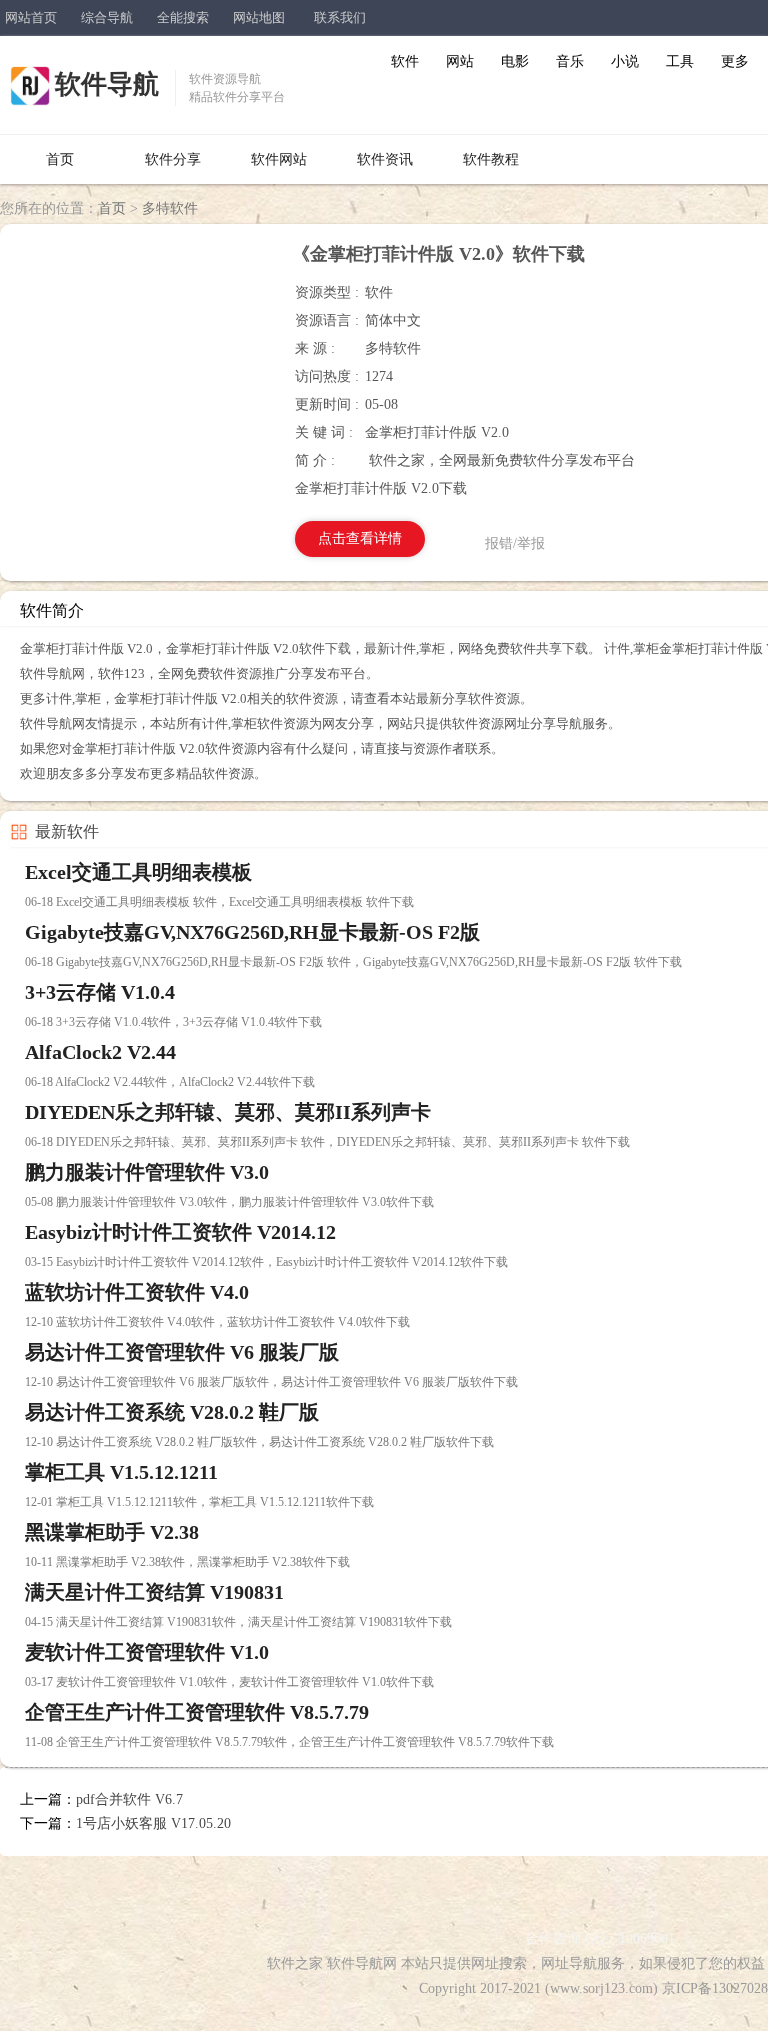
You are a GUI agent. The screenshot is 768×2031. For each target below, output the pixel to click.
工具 (680, 61)
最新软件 (67, 831)
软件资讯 (385, 159)
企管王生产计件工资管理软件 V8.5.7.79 (197, 1712)
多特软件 (170, 208)
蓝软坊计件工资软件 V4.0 (137, 1292)
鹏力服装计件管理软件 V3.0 (147, 1172)
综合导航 (107, 17)
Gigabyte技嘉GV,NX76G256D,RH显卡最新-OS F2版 (252, 932)
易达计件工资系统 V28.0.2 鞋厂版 (172, 1412)
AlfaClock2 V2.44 (100, 1052)
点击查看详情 (360, 538)
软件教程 (491, 159)
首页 (60, 159)
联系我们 (340, 17)
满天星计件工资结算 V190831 (154, 1592)
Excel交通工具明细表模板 (138, 872)
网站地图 (259, 17)
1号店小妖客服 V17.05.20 (153, 1823)
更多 (735, 61)
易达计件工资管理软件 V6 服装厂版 (182, 1352)
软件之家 (295, 1963)
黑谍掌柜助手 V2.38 (112, 1532)
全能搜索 (183, 17)
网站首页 (31, 17)
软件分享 (173, 159)
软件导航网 (362, 1963)
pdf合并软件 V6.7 (129, 1799)
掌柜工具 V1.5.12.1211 (121, 1472)
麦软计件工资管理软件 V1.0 (147, 1652)
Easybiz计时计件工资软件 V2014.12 (180, 1232)
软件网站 (279, 159)
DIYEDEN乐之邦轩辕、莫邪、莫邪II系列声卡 (228, 1112)
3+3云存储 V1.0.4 (100, 992)
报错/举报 (515, 543)
